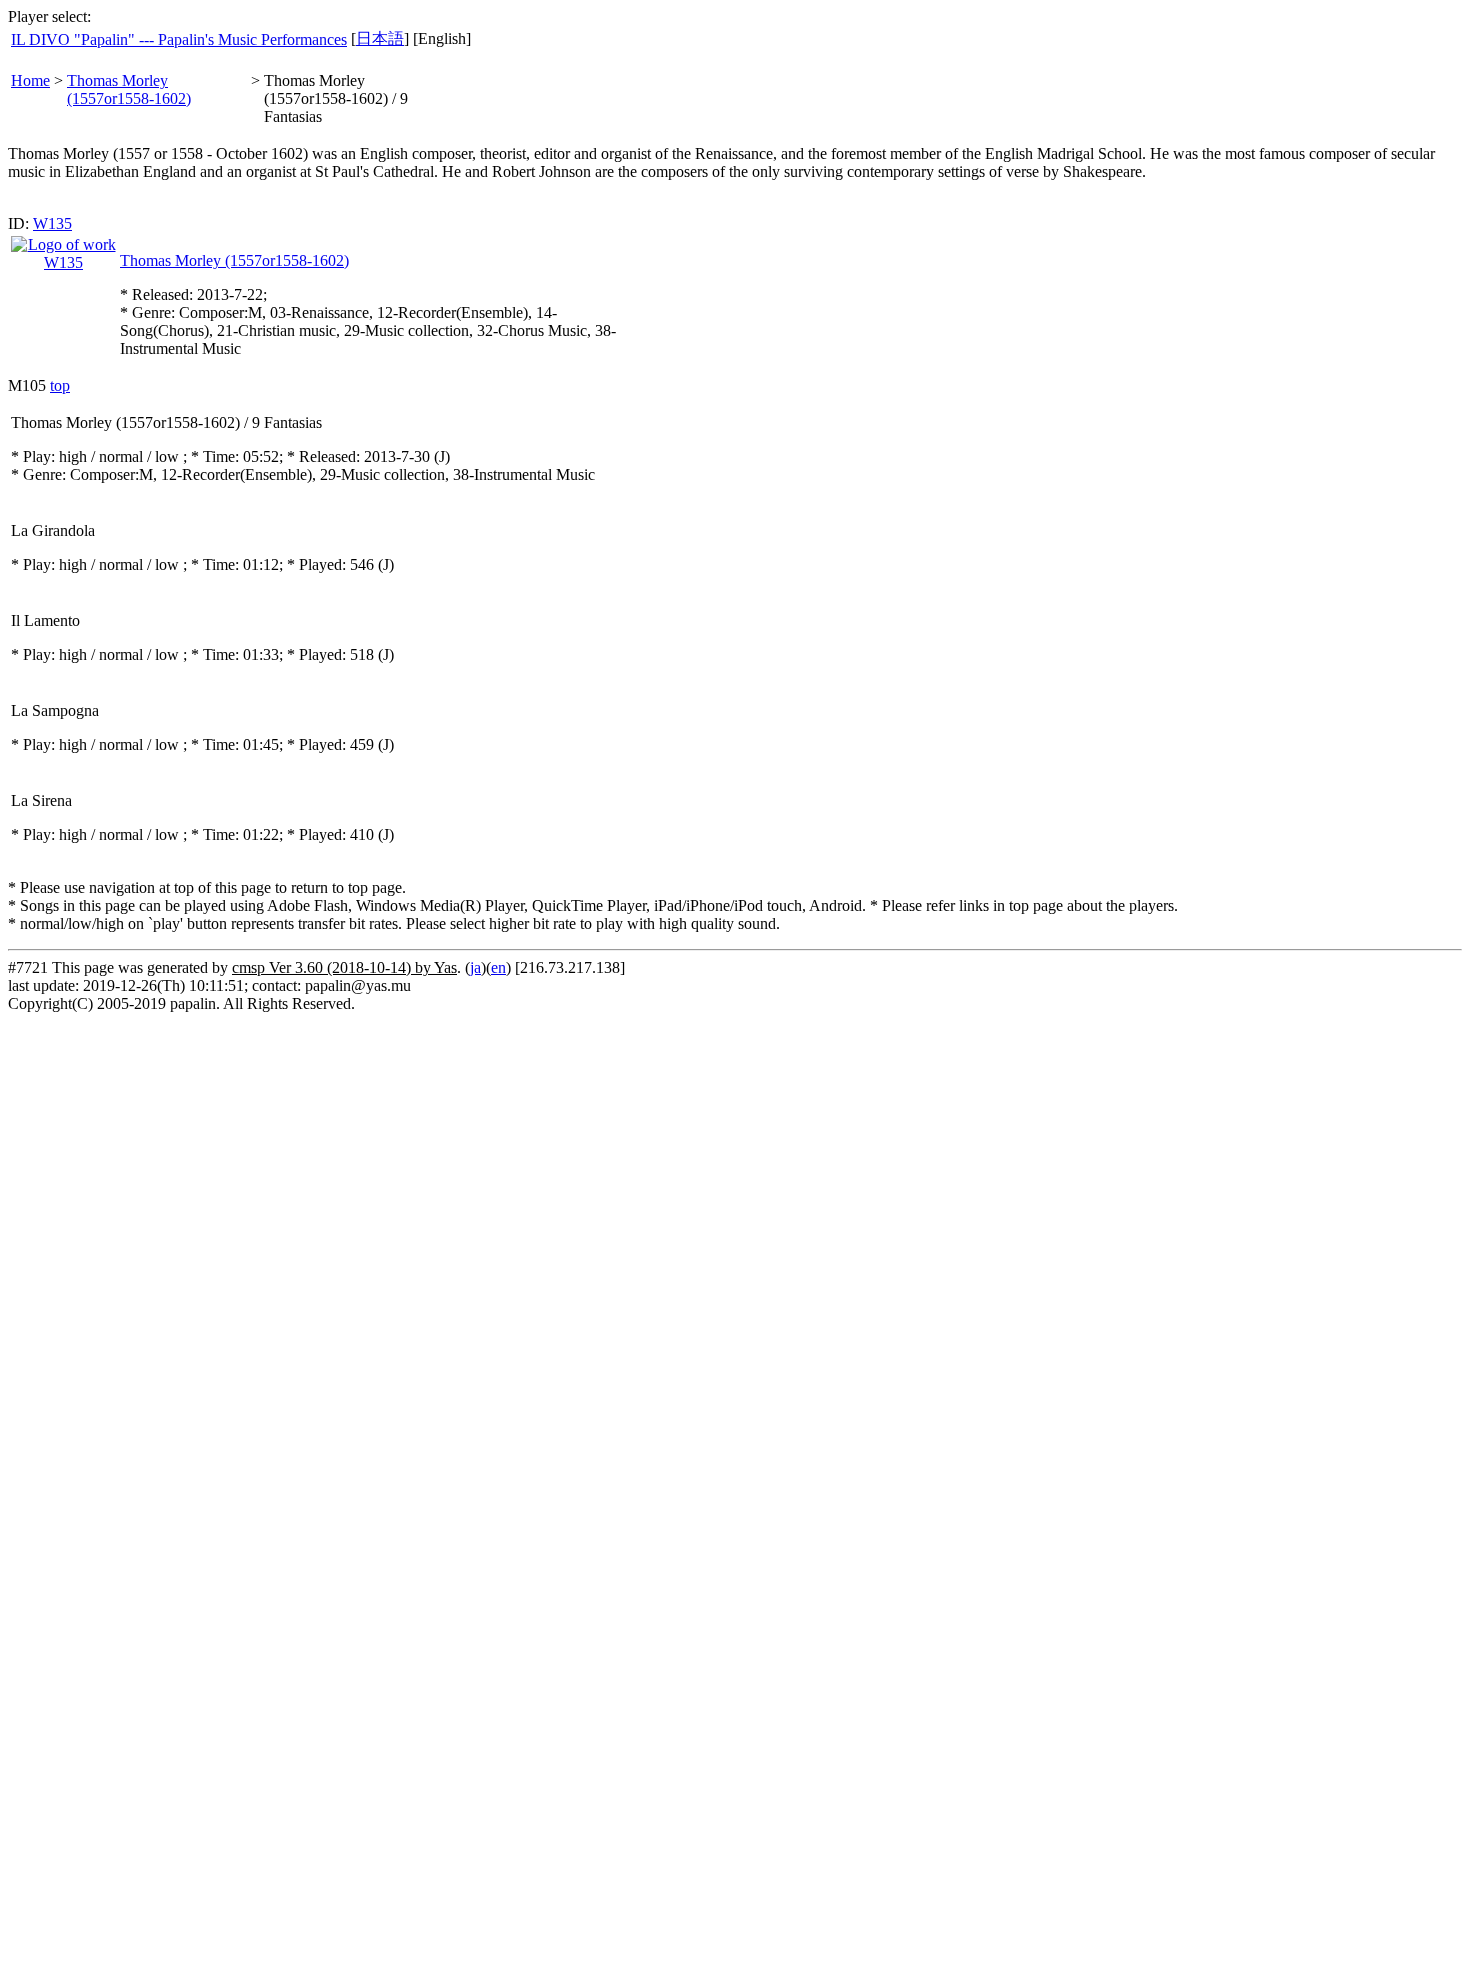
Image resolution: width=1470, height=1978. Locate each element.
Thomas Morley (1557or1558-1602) (129, 89)
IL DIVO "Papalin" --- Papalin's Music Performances (179, 39)
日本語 (380, 38)
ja (475, 967)
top (60, 385)
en (498, 967)
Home (30, 80)
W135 (52, 223)
